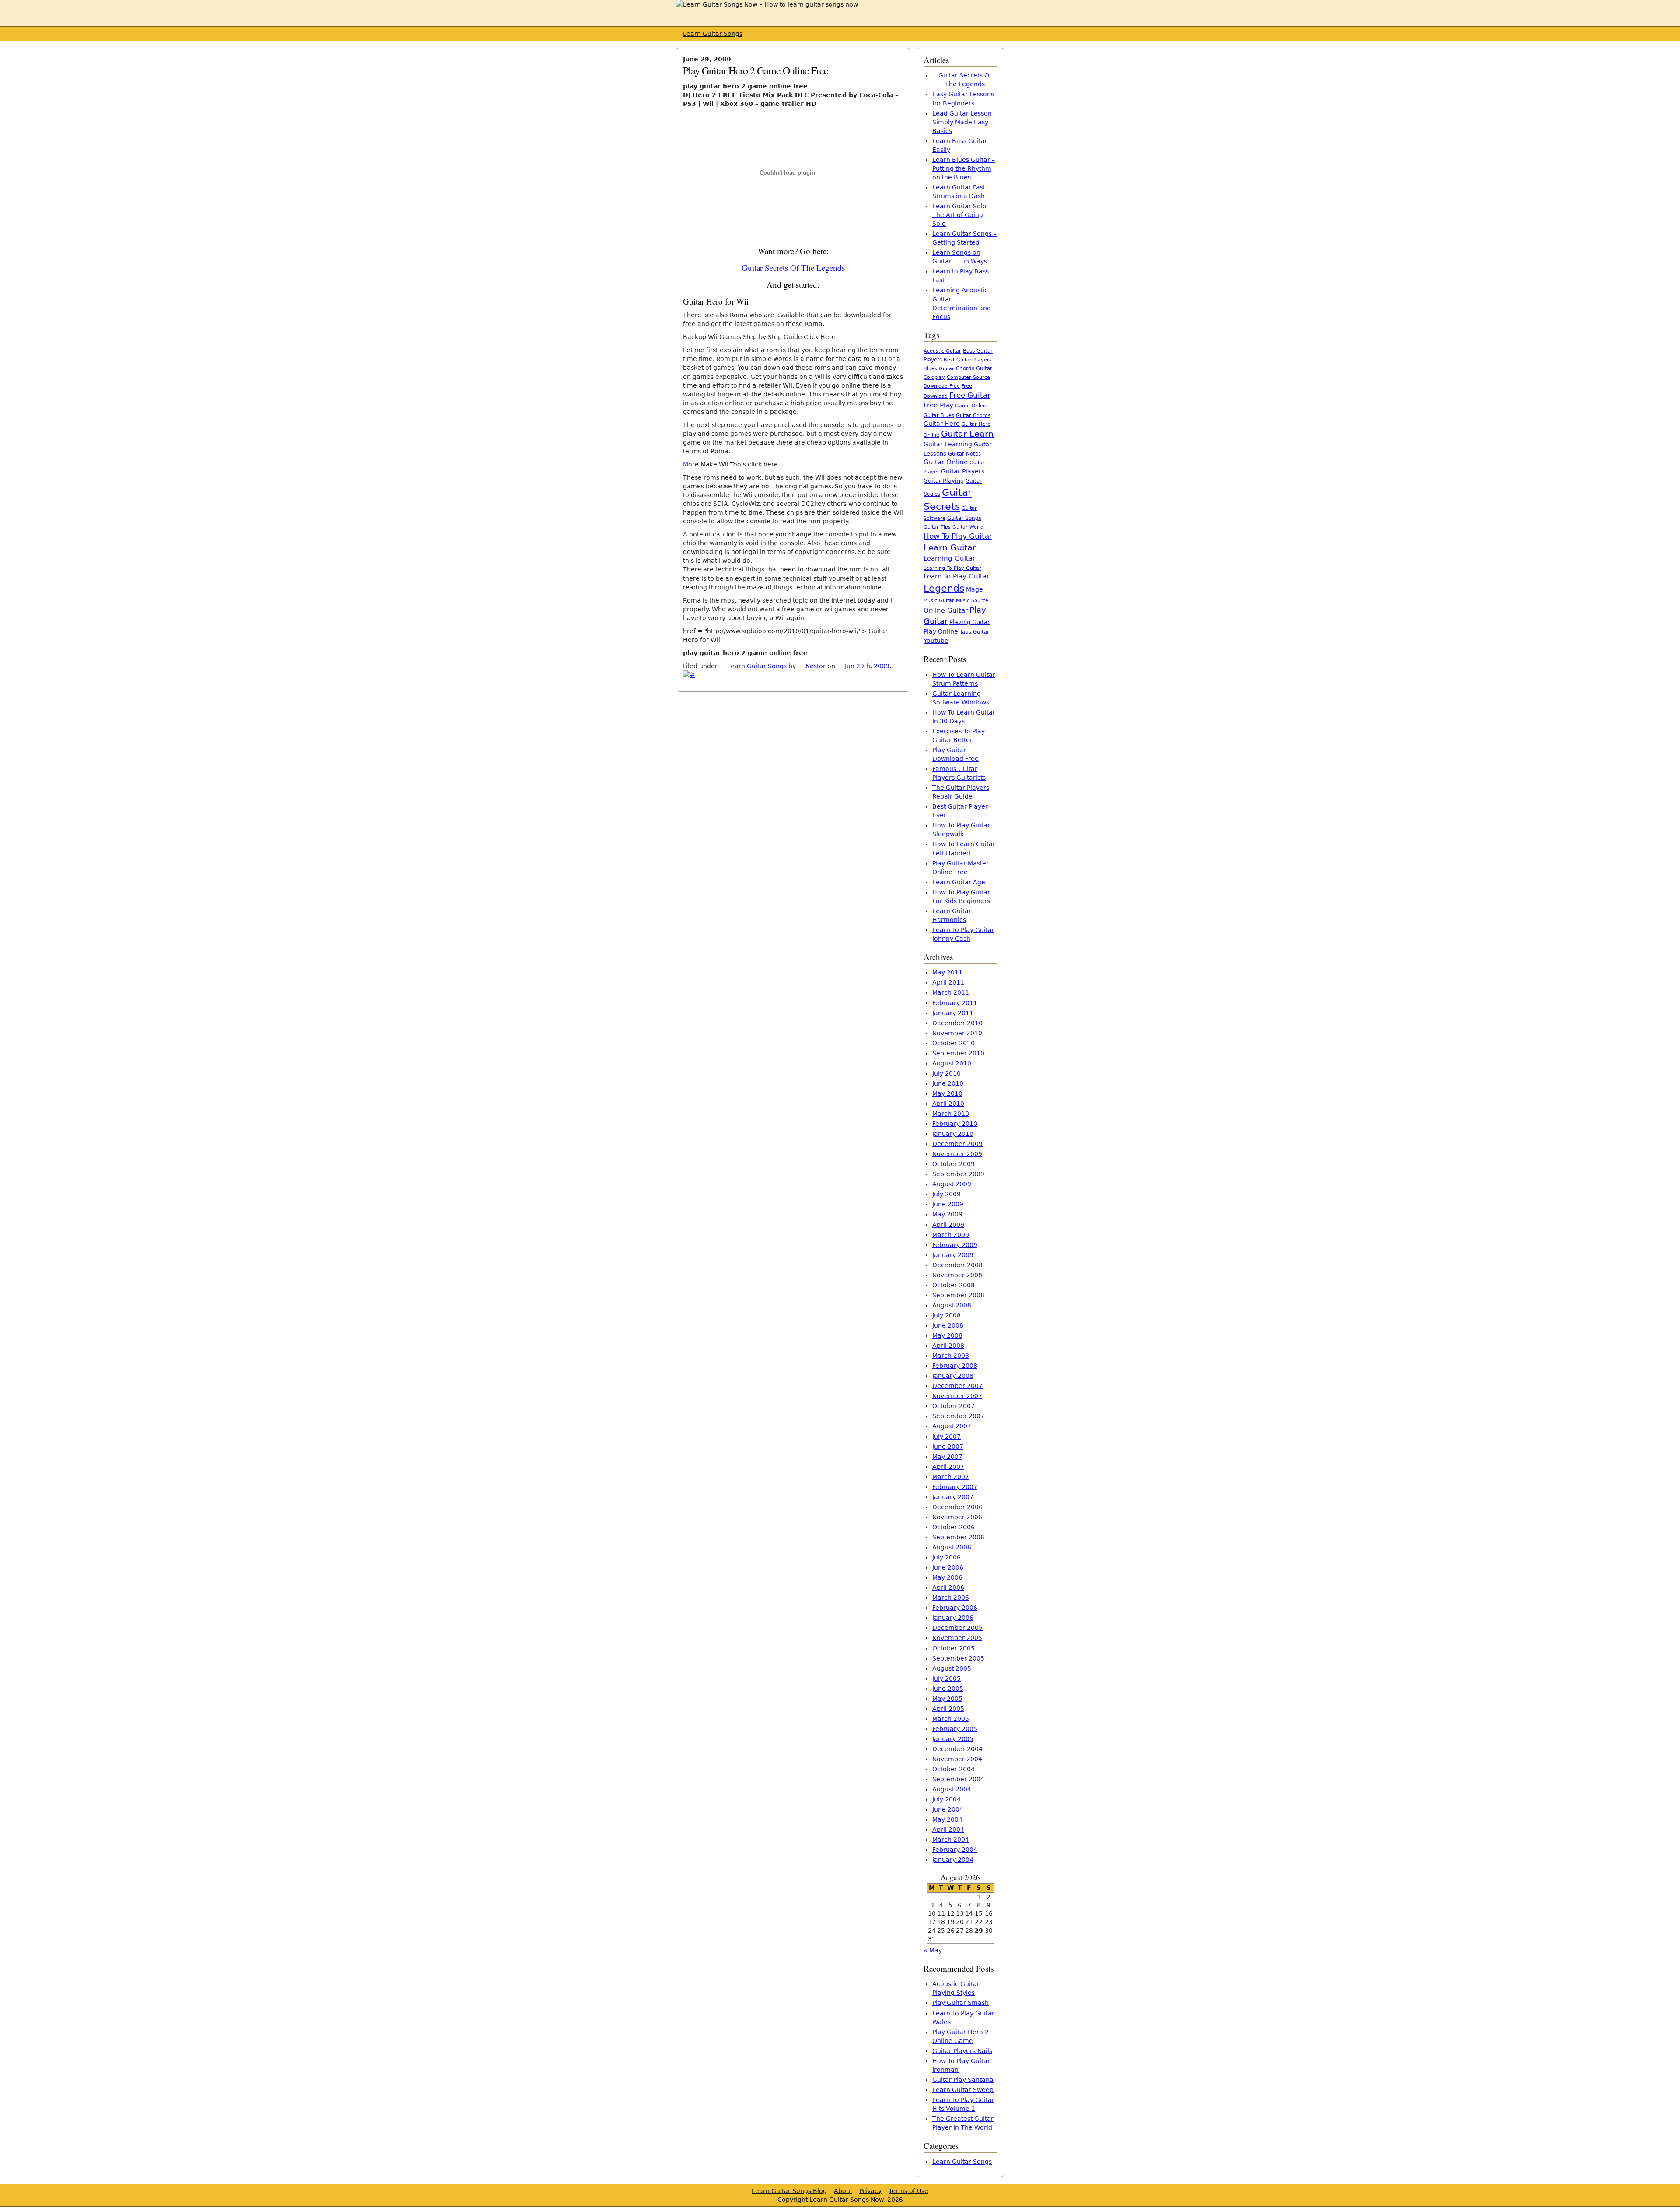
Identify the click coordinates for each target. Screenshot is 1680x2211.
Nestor (815, 666)
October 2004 (954, 1769)
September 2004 (958, 1779)
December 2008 (957, 1265)
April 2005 (948, 1709)
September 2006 (958, 1537)
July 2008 (947, 1315)
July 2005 (947, 1678)
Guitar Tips (937, 527)
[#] (689, 675)
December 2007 (957, 1386)
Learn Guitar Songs (713, 34)
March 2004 (951, 1840)
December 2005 (957, 1628)
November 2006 (957, 1517)
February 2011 (955, 1003)
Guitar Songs (964, 518)
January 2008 (953, 1376)
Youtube (936, 641)
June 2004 (948, 1809)
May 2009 (947, 1214)
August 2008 (952, 1305)
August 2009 (952, 1184)
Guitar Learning (948, 444)
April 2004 (948, 1829)
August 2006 (952, 1547)
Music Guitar (939, 601)
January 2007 (953, 1497)
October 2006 (954, 1527)
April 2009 (948, 1225)
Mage (975, 589)
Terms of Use (908, 2191)
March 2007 (951, 1477)
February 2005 (955, 1729)
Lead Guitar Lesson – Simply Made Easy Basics (964, 122)
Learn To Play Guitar (956, 576)
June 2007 (948, 1447)
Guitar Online (946, 462)
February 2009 (955, 1245)
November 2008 (957, 1275)
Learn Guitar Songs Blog (789, 2191)
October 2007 (954, 1406)
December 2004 (957, 1749)
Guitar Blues (939, 415)
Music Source (972, 601)
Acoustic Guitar (942, 351)
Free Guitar (970, 395)
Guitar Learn (967, 434)
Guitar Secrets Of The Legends (793, 268)
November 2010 (957, 1033)
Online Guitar (946, 610)
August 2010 (952, 1063)
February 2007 (955, 1487)
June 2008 (948, 1325)
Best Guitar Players (968, 360)
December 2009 (957, 1144)
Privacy (870, 2191)
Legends (944, 588)
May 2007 (947, 1457)
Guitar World (968, 527)
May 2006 (947, 1577)
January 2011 (953, 1013)
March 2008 (951, 1356)
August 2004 (952, 1789)
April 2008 (948, 1346)
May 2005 (947, 1699)
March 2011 (951, 992)
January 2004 (953, 1860)
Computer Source (968, 377)
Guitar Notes (964, 454)
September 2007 (958, 1416)
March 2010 (951, 1114)
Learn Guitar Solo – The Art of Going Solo (962, 215)
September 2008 (958, 1295)
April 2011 (948, 982)
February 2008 (955, 1366)
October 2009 (954, 1164)
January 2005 (953, 1739)
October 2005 (954, 1648)
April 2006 (948, 1587)
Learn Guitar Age (959, 882)
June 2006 (948, 1567)
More (691, 464)
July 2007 (947, 1437)
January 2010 (953, 1134)
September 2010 (958, 1053)
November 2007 (957, 1396)
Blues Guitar (939, 369)
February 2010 (955, 1124)
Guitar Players (963, 471)
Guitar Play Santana (963, 2080)
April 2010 (948, 1104)
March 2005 (951, 1719)
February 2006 (955, 1608)
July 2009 (947, 1194)
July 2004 (947, 1799)
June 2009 (948, 1204)
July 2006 (947, 1557)
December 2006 (957, 1507)
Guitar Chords (973, 415)
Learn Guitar (950, 548)
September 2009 (958, 1174)
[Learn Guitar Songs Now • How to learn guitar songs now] (767, 4)
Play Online (941, 631)
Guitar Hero (942, 424)
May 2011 (947, 972)
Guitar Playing (944, 481)
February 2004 (955, 1850)
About (843, 2191)
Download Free (942, 386)
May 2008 (947, 1335)
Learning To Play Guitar (952, 568)
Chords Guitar (974, 368)
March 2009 (951, 1235)
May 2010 (947, 1093)
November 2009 (957, 1154)
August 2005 (952, 1668)
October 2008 (954, 1285)
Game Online (971, 406)
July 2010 (947, 1073)
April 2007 (948, 1467)
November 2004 (957, 1759)
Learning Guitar (949, 558)
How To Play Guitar (958, 536)
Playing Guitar (969, 622)
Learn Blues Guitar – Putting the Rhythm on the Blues (964, 168)
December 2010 (957, 1023)
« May (933, 1950)
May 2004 (947, 1819)
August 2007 (952, 1426)
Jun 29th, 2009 (867, 666)
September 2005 (958, 1658)
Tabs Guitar (975, 632)
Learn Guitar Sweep (963, 2090)
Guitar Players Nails (962, 2051)
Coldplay (934, 377)
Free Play (938, 405)
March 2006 (951, 1598)
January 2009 (953, 1255)
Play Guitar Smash (961, 2003)
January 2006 (953, 1618)
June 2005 (948, 1689)
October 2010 (954, 1043)
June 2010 (948, 1083)
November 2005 (957, 1638)
